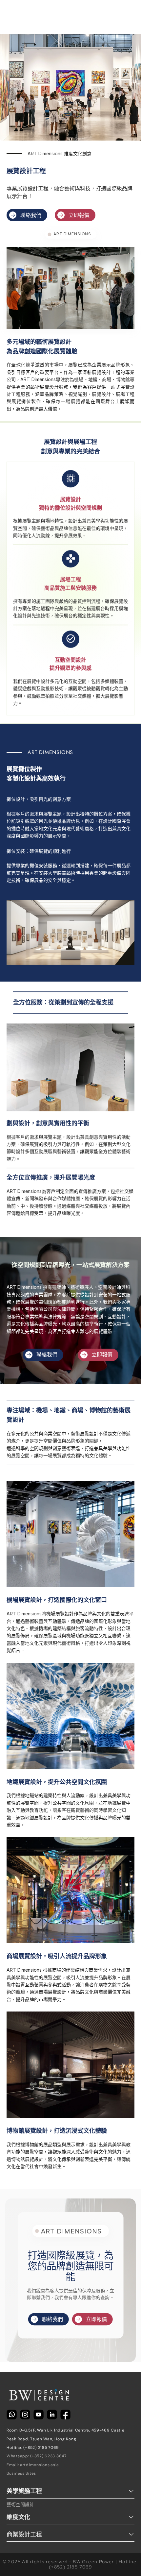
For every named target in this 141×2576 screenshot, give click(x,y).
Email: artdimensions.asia (33, 2465)
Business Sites (21, 2473)
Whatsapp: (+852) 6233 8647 (37, 2456)
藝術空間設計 (20, 2504)
